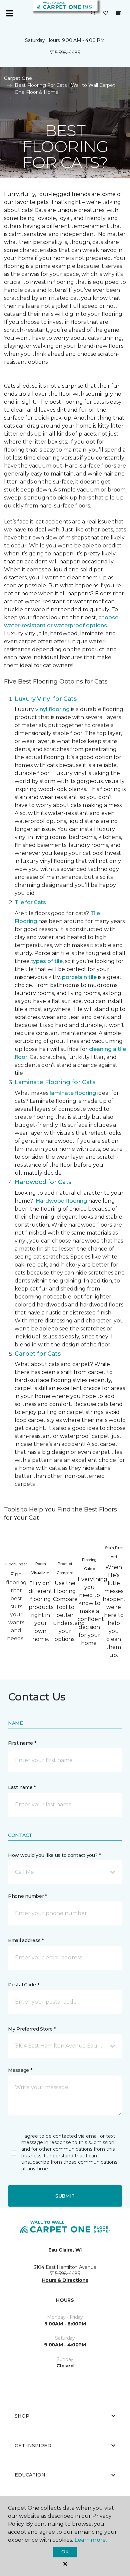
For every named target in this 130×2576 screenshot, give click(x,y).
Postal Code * (23, 1985)
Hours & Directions (65, 2280)
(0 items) (118, 13)
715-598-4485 (65, 53)
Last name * (22, 1787)
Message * (20, 2070)
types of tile (47, 961)
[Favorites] (106, 13)
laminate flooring (73, 1093)
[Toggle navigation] (10, 13)
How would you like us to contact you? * (54, 1855)
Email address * (26, 1940)
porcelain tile (79, 977)
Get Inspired (33, 2446)
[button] (93, 13)
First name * (22, 1743)
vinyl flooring (52, 709)
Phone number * (27, 1896)
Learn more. (90, 2540)
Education (30, 2475)
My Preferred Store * (32, 2029)
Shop (22, 2416)
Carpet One (18, 78)
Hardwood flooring (61, 1201)
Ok (65, 2552)
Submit (65, 2196)
